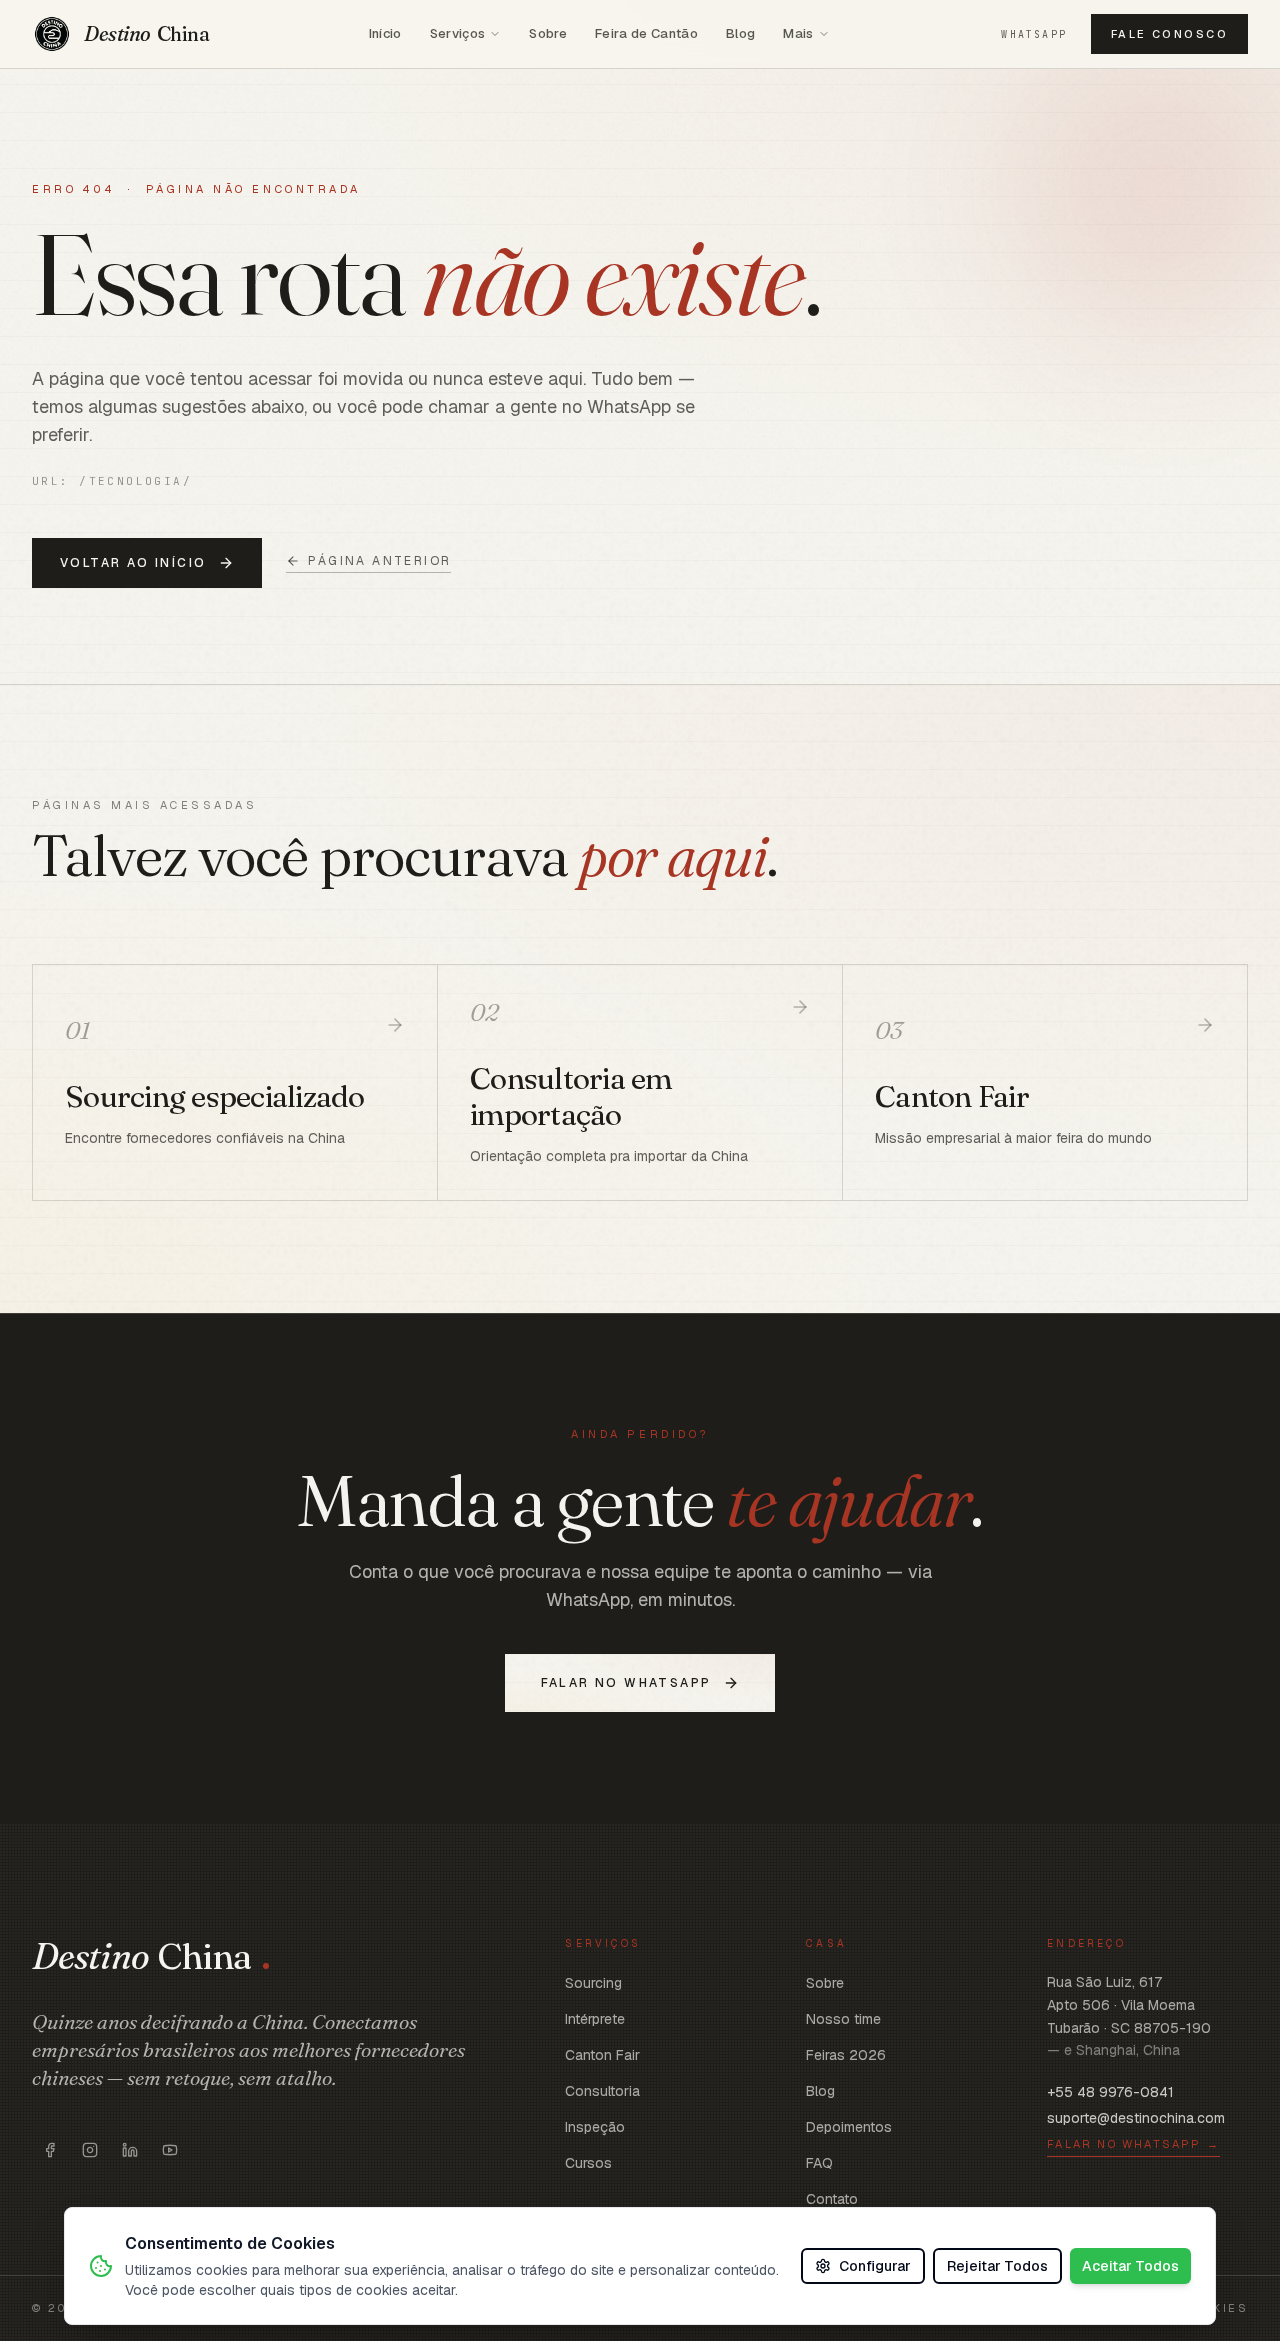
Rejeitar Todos (997, 2266)
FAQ (819, 2163)
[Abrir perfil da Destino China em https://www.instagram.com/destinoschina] (90, 2150)
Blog (740, 33)
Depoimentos (849, 2127)
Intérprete (595, 2019)
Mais (798, 33)
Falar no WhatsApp (626, 1683)
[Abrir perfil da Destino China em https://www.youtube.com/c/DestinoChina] (170, 2150)
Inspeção (595, 2127)
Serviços (458, 33)
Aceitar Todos (1130, 2266)
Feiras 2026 (846, 2055)
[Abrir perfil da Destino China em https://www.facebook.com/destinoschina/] (50, 2150)
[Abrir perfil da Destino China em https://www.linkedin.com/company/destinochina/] (130, 2150)
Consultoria (602, 2091)
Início (385, 33)
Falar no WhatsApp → (1133, 2144)
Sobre (548, 33)
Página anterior (379, 561)
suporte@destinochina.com (1136, 2118)
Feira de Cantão (646, 33)
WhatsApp (1034, 34)
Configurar (875, 2266)
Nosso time (843, 2019)
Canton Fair (602, 2055)
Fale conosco (1169, 34)
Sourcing (593, 1983)
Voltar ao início (133, 563)
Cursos (588, 2163)
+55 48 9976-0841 (1110, 2092)
